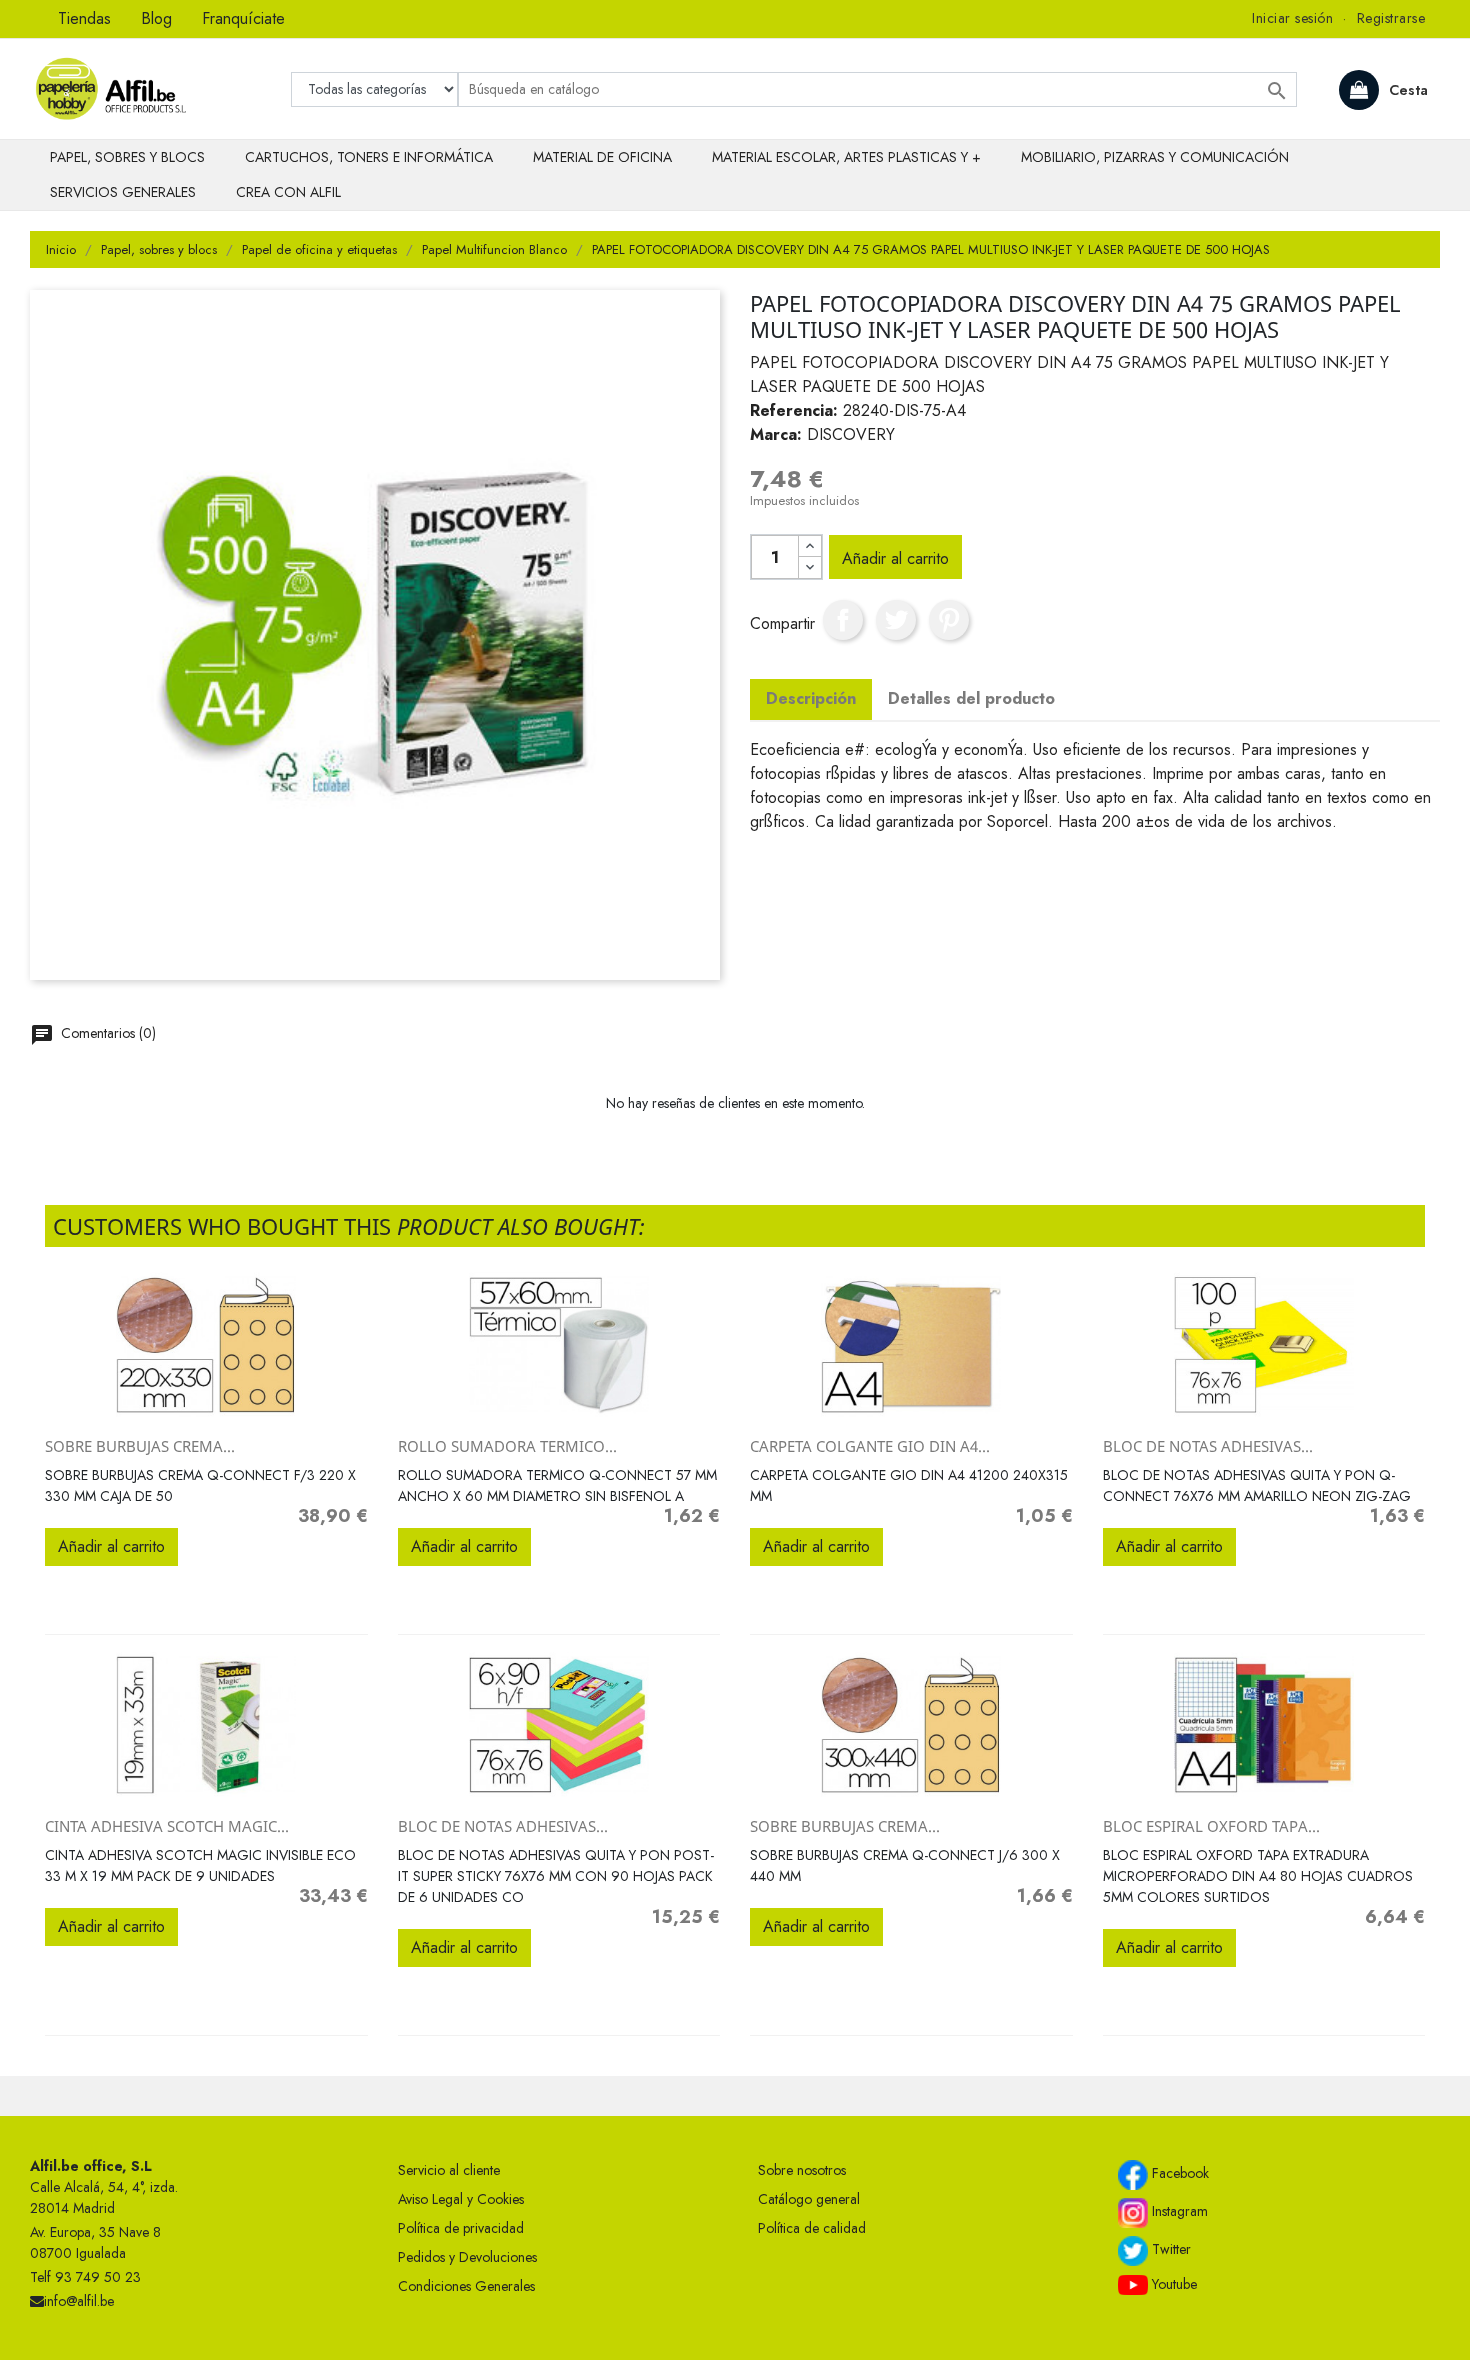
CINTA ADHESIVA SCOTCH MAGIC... (167, 1826)
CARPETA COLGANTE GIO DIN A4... (870, 1446)
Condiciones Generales (466, 2286)
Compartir (843, 620)
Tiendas (84, 18)
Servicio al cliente (449, 2170)
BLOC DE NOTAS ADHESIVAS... (1208, 1446)
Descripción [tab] (811, 698)
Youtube (1172, 2284)
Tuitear (896, 620)
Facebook (1178, 2173)
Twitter (1169, 2249)
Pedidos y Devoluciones (467, 2257)
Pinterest (949, 620)
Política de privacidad (461, 2228)
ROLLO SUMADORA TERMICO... (507, 1446)
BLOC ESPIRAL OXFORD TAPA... (1211, 1826)
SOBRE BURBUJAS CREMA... (140, 1446)
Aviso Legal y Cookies (461, 2199)
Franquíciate (243, 18)
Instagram (1178, 2211)
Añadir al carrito (895, 558)
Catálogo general (809, 2199)
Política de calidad (812, 2228)
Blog (156, 18)
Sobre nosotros (802, 2170)
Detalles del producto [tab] (971, 698)
